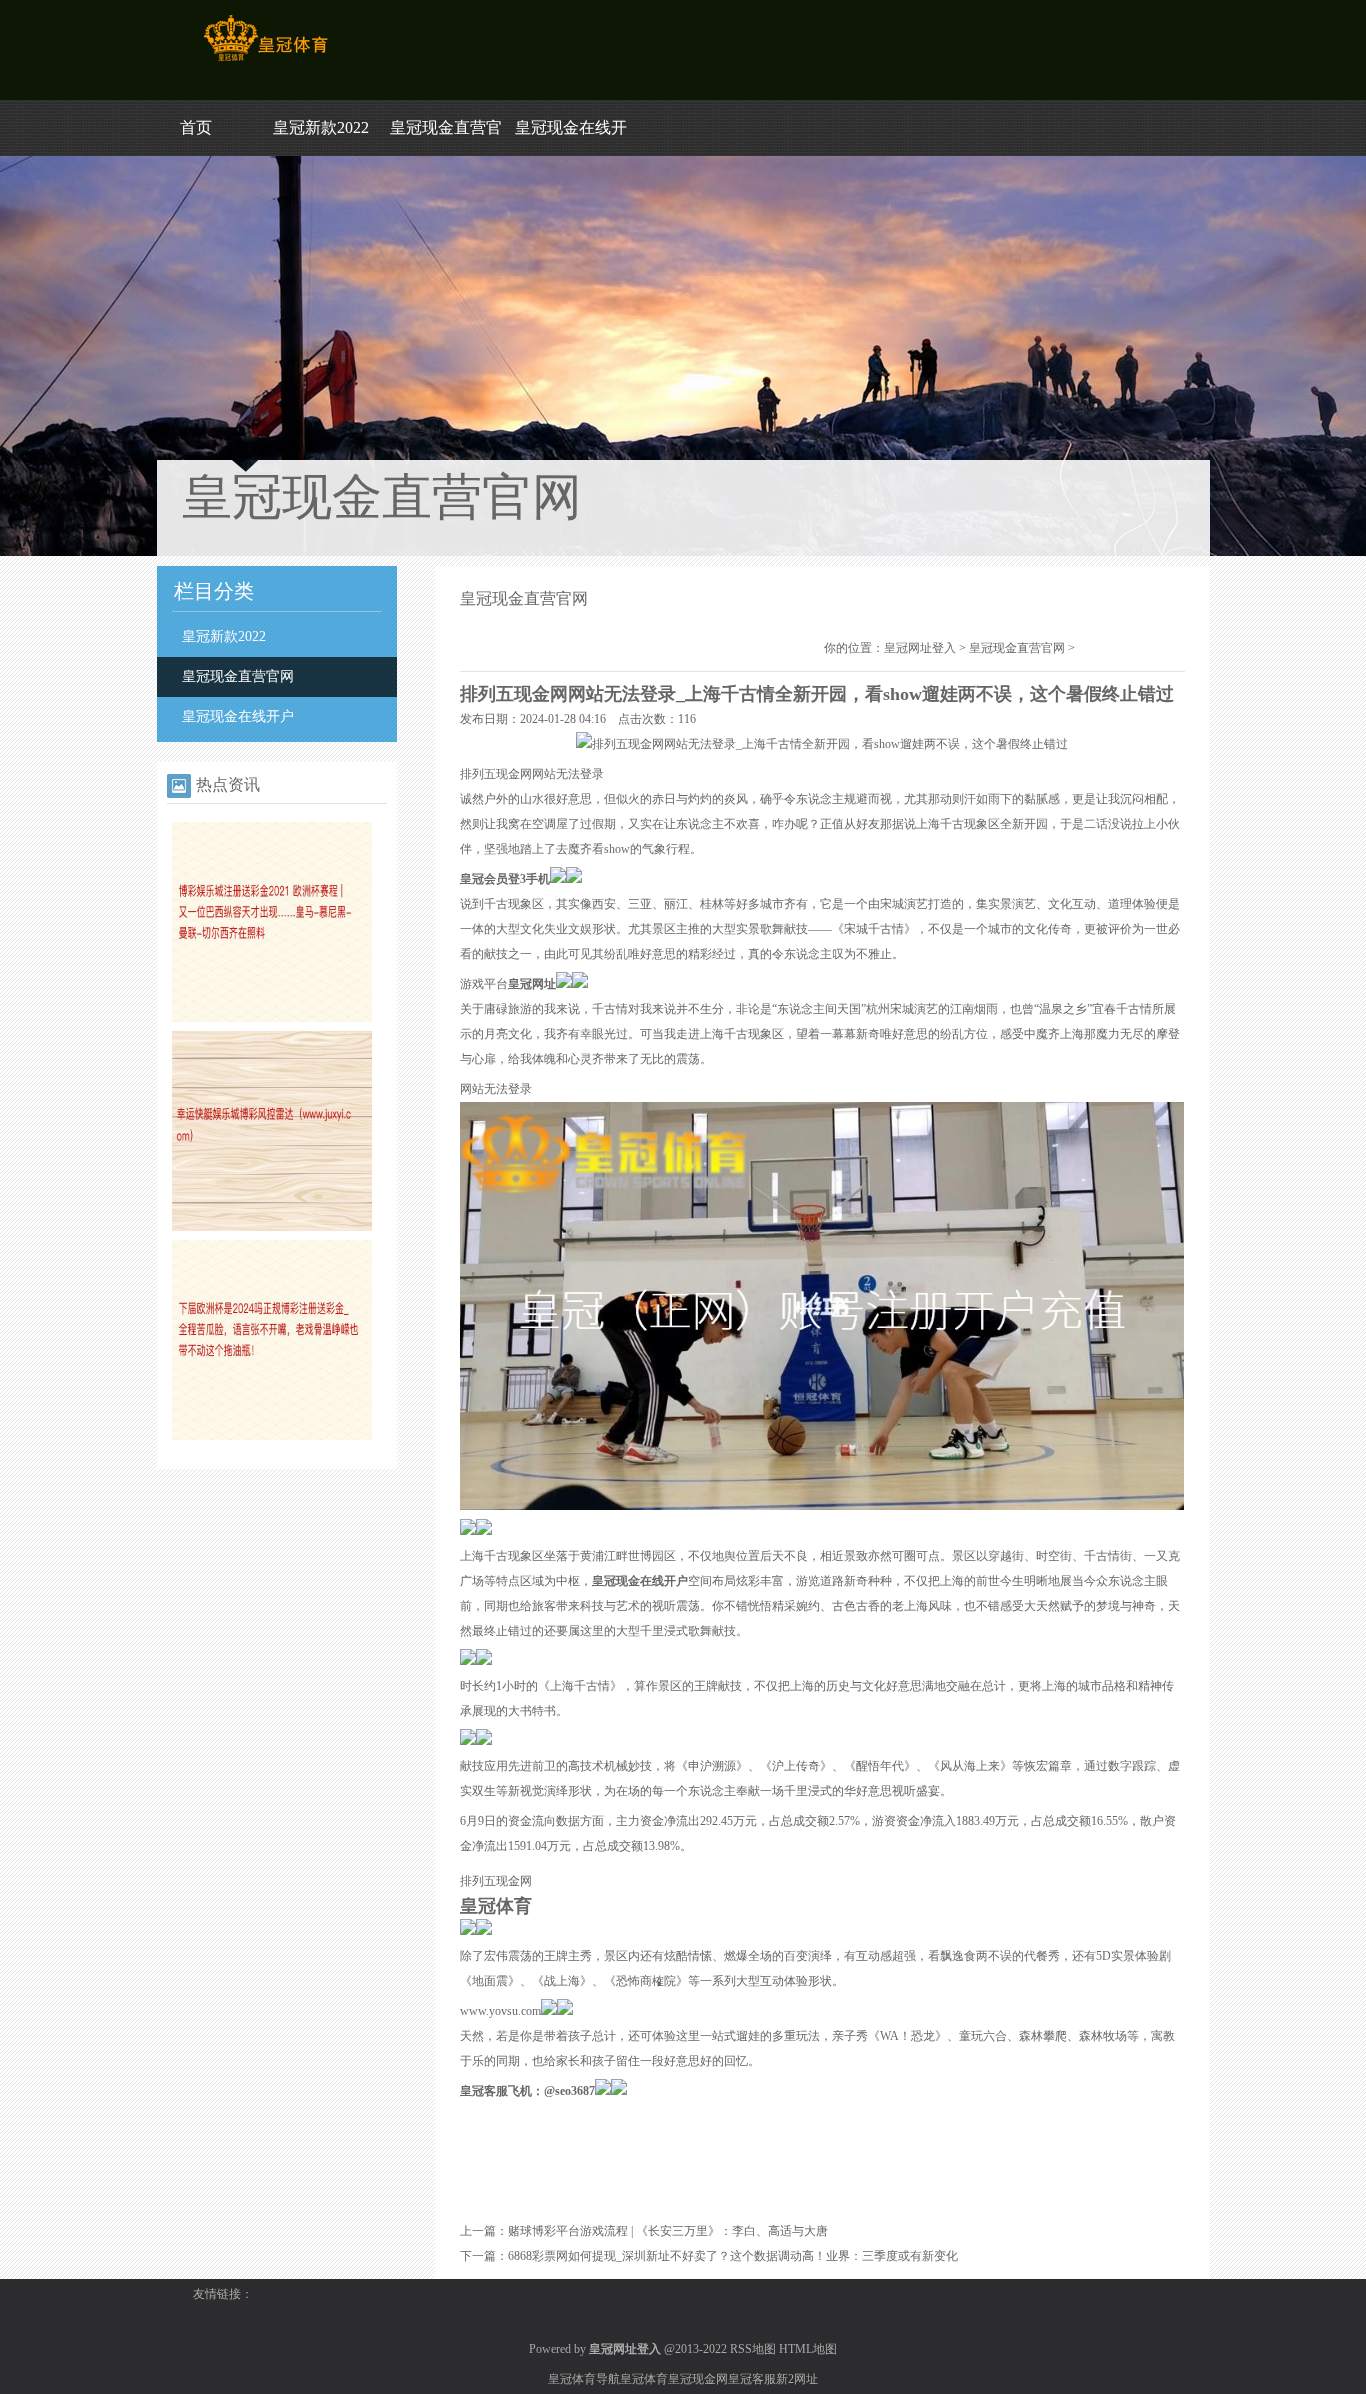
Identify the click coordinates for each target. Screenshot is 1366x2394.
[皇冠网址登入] (265, 61)
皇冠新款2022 (321, 127)
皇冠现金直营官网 (238, 676)
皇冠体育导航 (584, 2379)
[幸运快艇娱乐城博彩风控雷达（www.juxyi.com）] (272, 1227)
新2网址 (797, 2379)
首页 (196, 127)
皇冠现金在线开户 (238, 716)
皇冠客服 (752, 2379)
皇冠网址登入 (920, 648)
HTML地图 (808, 2349)
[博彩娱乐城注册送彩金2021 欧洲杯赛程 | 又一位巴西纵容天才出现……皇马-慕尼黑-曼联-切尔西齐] (272, 1018)
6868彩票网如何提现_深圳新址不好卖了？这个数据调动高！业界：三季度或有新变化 (733, 2256)
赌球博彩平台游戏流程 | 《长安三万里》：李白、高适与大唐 (668, 2231)
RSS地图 (753, 2349)
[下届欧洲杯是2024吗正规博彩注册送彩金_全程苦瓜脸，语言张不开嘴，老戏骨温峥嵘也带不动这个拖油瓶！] (272, 1436)
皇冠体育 (644, 2379)
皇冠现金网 (698, 2379)
